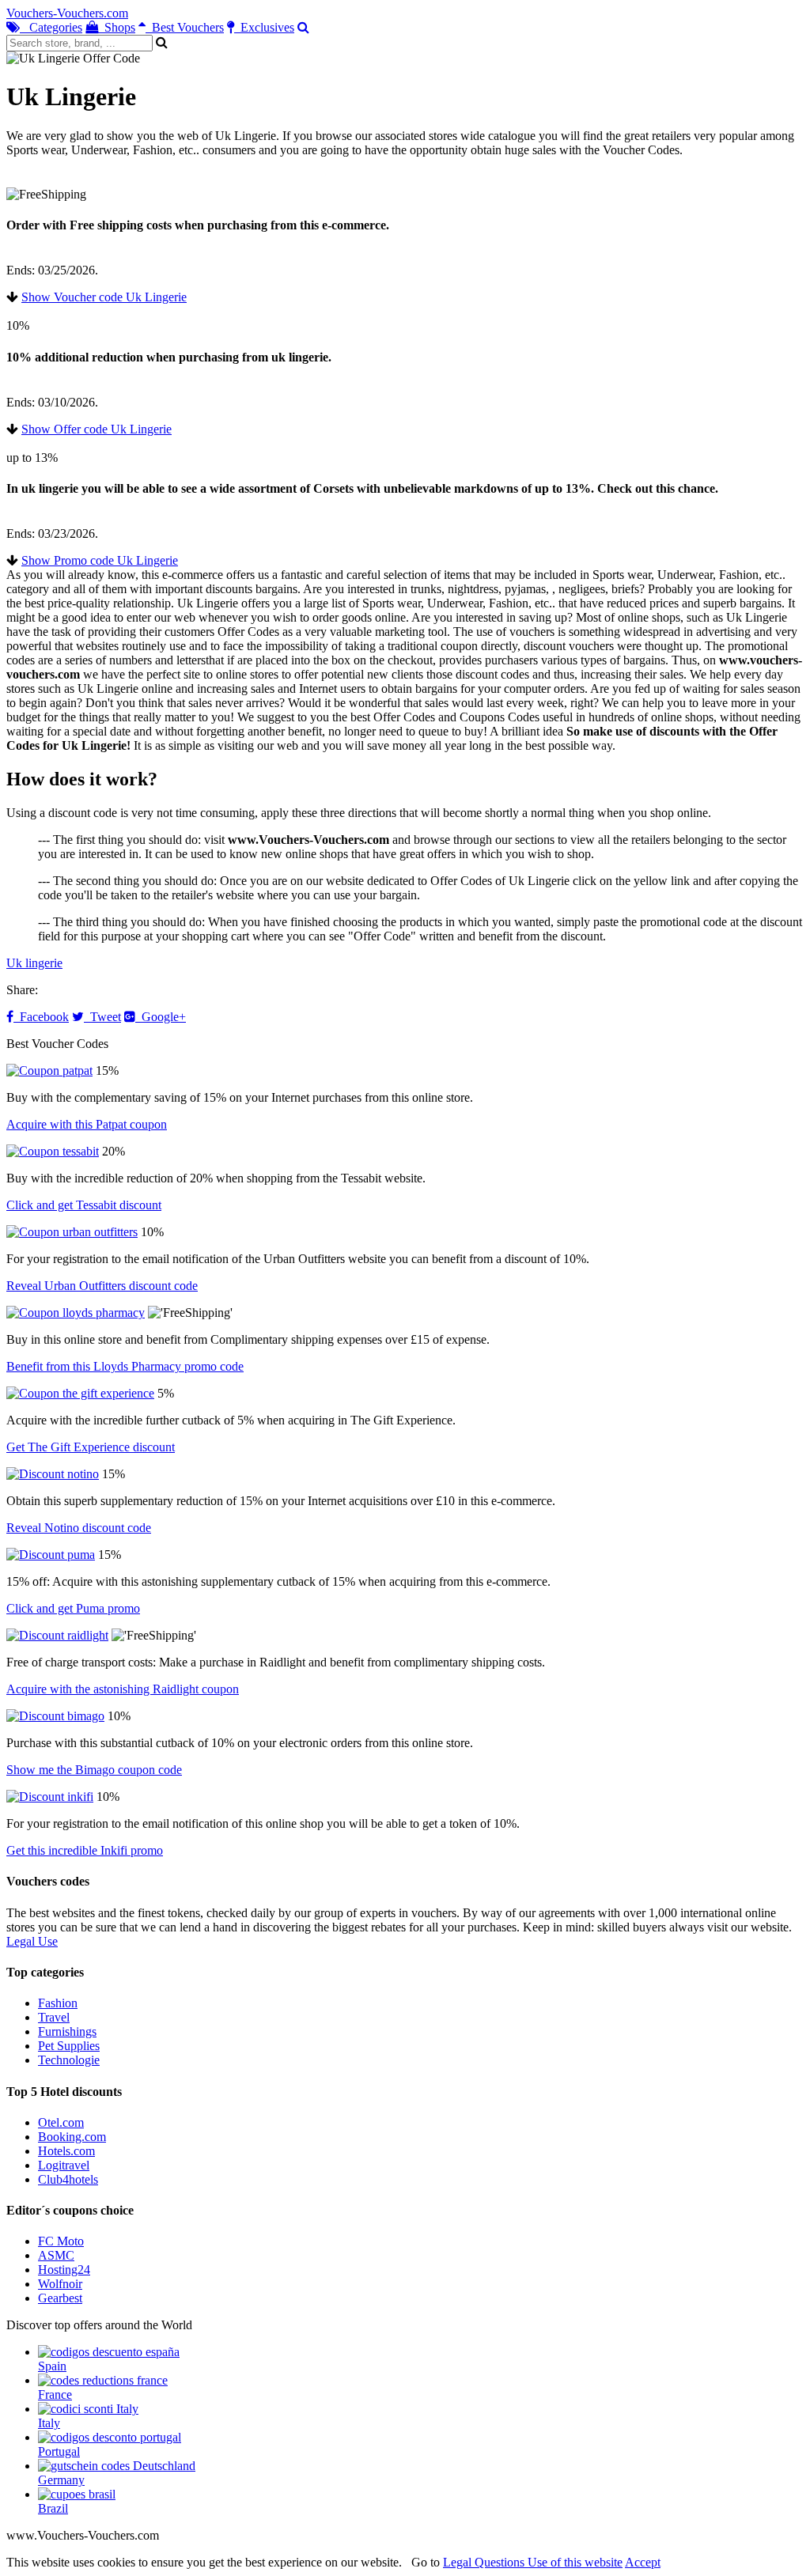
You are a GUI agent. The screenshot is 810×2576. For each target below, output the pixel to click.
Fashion (58, 2003)
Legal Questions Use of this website (533, 2562)
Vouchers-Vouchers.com (67, 13)
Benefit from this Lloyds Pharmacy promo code (125, 1366)
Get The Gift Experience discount (91, 1447)
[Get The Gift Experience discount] (80, 1393)
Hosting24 (64, 2270)
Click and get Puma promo (73, 1608)
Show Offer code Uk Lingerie (97, 429)
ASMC (56, 2255)
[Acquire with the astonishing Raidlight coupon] (57, 1635)
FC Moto (61, 2241)
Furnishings (67, 2031)
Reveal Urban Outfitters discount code (102, 1286)
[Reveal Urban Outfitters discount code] (72, 1232)
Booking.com (72, 2137)
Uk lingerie (34, 963)
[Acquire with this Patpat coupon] (49, 1070)
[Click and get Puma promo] (51, 1555)
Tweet (102, 1017)
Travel (54, 2017)
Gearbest (60, 2298)
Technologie (69, 2060)
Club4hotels (68, 2179)
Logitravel (64, 2165)
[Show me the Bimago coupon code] (55, 1716)
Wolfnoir (60, 2284)
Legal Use (32, 1941)
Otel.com (61, 2122)
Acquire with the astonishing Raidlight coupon (123, 1689)
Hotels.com (66, 2151)
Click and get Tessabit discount (84, 1205)
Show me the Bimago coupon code (94, 1770)
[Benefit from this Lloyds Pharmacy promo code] (76, 1313)
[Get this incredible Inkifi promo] (50, 1797)
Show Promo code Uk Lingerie (100, 560)
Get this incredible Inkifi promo (85, 1850)
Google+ (161, 1017)
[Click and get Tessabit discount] (53, 1151)
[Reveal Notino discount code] (53, 1474)
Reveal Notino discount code (79, 1528)
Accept (643, 2562)
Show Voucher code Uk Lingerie (104, 297)
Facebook (41, 1017)
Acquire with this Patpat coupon (87, 1124)
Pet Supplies (69, 2046)
